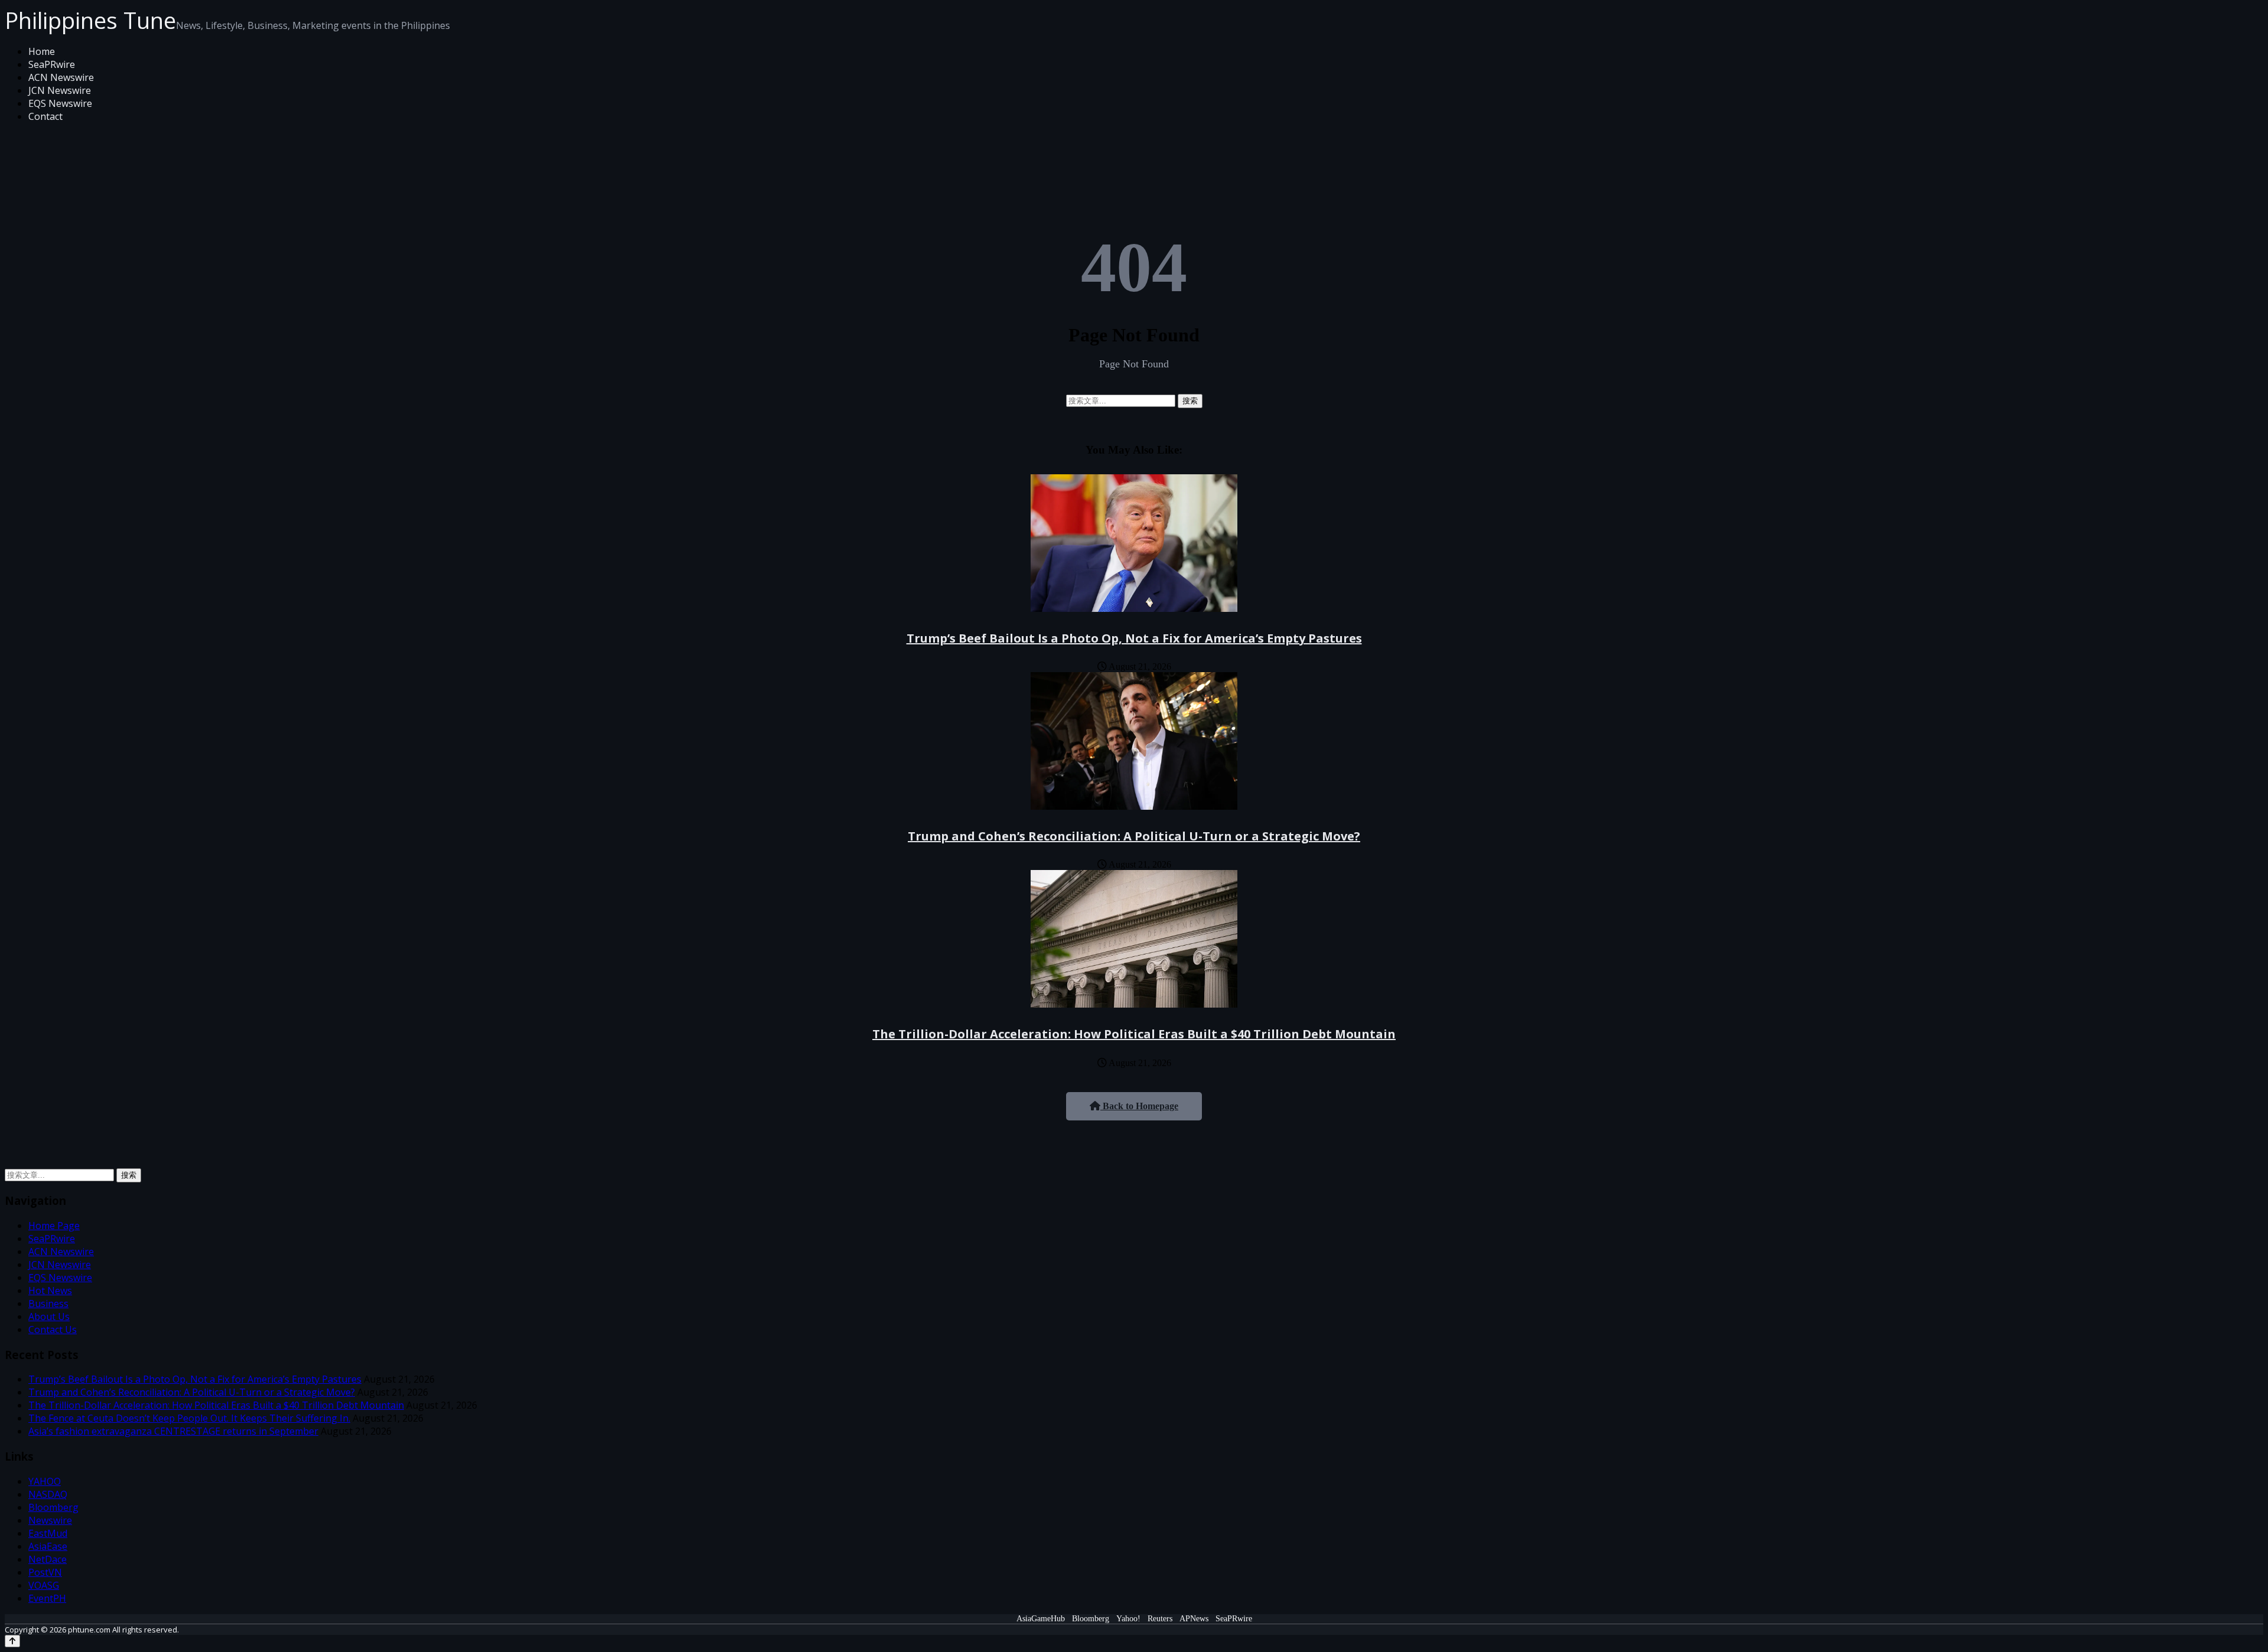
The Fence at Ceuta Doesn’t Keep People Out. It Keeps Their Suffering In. (189, 1418)
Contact (45, 116)
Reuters (1160, 1619)
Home (42, 51)
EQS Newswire (60, 103)
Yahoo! (1128, 1619)
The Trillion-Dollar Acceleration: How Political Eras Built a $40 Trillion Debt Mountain (1134, 1034)
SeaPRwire (52, 64)
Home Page (54, 1226)
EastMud (48, 1533)
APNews (1194, 1619)
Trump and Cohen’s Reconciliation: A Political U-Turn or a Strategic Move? (1134, 836)
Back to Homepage (1139, 1106)
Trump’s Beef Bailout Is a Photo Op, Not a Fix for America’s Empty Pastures (1134, 638)
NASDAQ (48, 1494)
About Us (49, 1317)
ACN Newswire (61, 77)
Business (48, 1304)
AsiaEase (48, 1546)
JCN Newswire (60, 90)
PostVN (45, 1572)
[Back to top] (12, 1641)
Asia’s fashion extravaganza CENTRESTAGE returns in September (173, 1431)
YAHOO (45, 1481)
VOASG (44, 1585)
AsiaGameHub (1041, 1619)
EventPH (47, 1598)
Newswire (50, 1520)
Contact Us (53, 1330)
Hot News (50, 1291)
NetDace (48, 1559)
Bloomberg (53, 1507)
